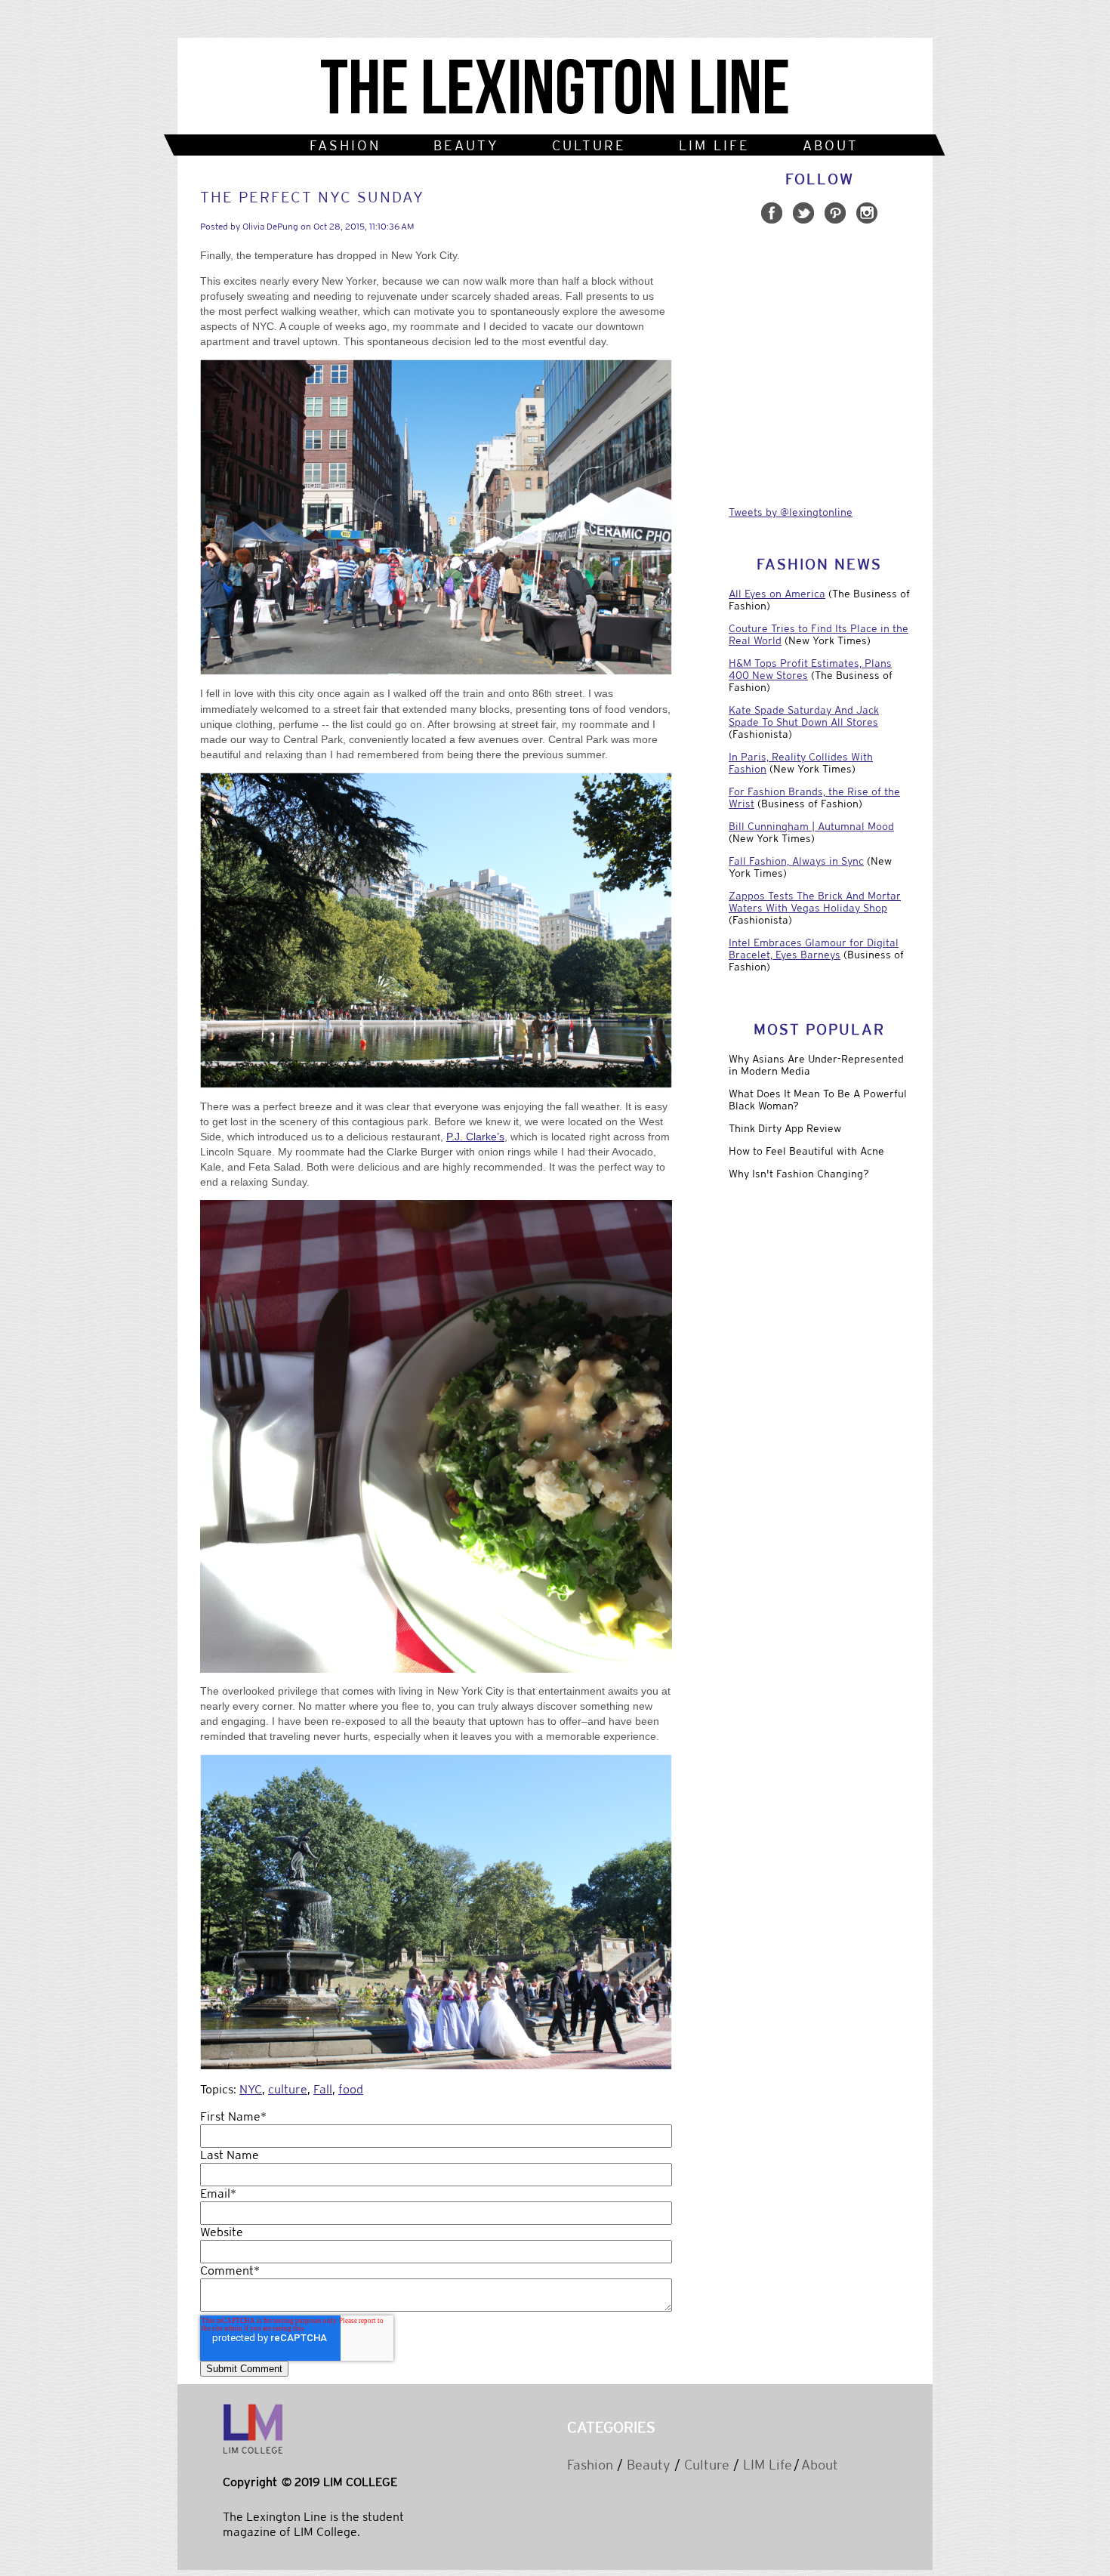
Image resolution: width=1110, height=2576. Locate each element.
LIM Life (768, 2465)
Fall (323, 2089)
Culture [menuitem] (589, 145)
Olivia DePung (270, 227)
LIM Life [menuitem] (714, 145)
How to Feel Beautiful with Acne (806, 1151)
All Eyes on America (777, 594)
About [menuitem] (831, 145)
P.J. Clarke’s (475, 1137)
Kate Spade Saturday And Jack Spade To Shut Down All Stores (804, 716)
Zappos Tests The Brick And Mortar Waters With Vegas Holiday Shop (815, 902)
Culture (707, 2465)
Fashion (590, 2465)
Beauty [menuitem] (466, 145)
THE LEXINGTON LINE (555, 90)
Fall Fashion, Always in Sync (796, 861)
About (820, 2465)
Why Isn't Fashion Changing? (799, 1174)
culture (288, 2089)
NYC (251, 2089)
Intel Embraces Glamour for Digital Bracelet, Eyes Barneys (814, 949)
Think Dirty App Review (785, 1128)
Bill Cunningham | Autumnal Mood (811, 826)
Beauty (649, 2465)
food (351, 2089)
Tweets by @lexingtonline (791, 512)
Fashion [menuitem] (345, 145)
